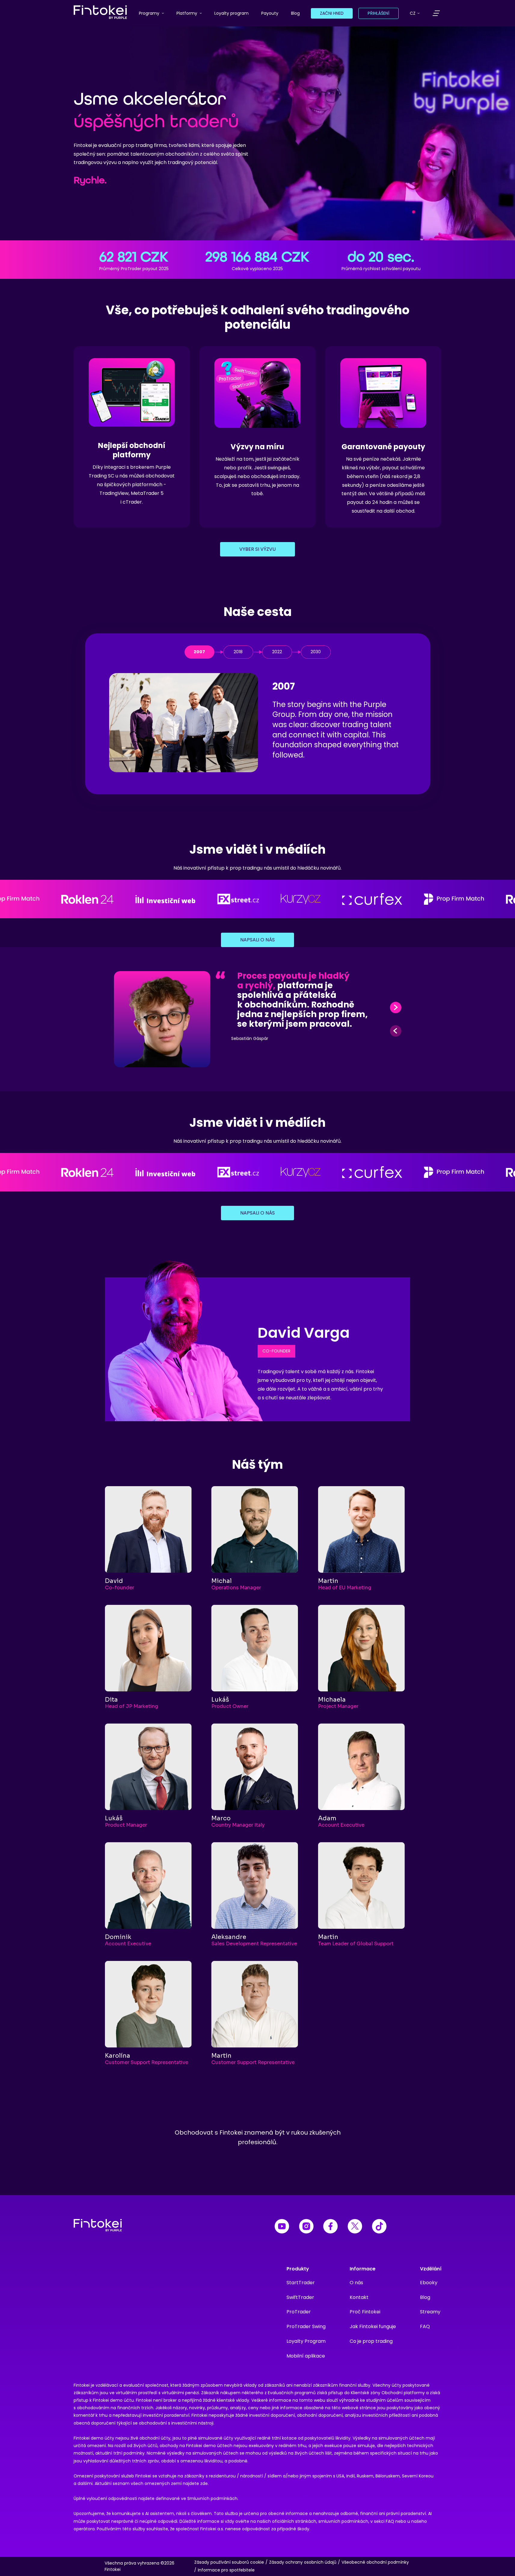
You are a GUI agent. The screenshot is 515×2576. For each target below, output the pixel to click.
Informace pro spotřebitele (226, 2570)
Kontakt (359, 2297)
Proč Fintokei (365, 2312)
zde (204, 2483)
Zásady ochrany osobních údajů (303, 2562)
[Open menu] (436, 13)
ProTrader (299, 2312)
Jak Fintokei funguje (373, 2326)
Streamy (430, 2312)
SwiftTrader (300, 2297)
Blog (295, 13)
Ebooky (429, 2283)
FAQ (425, 2326)
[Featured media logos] (257, 899)
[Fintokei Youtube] (282, 2227)
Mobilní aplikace (306, 2356)
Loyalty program (231, 13)
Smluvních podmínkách (212, 2498)
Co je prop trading (371, 2341)
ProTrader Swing (306, 2326)
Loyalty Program (306, 2341)
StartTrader (301, 2283)
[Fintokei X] (355, 2227)
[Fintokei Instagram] (306, 2227)
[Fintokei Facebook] (331, 2227)
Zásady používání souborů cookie (229, 2562)
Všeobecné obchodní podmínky (375, 2562)
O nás (356, 2283)
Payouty (270, 13)
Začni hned (332, 13)
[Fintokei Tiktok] (379, 2227)
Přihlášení (379, 13)
